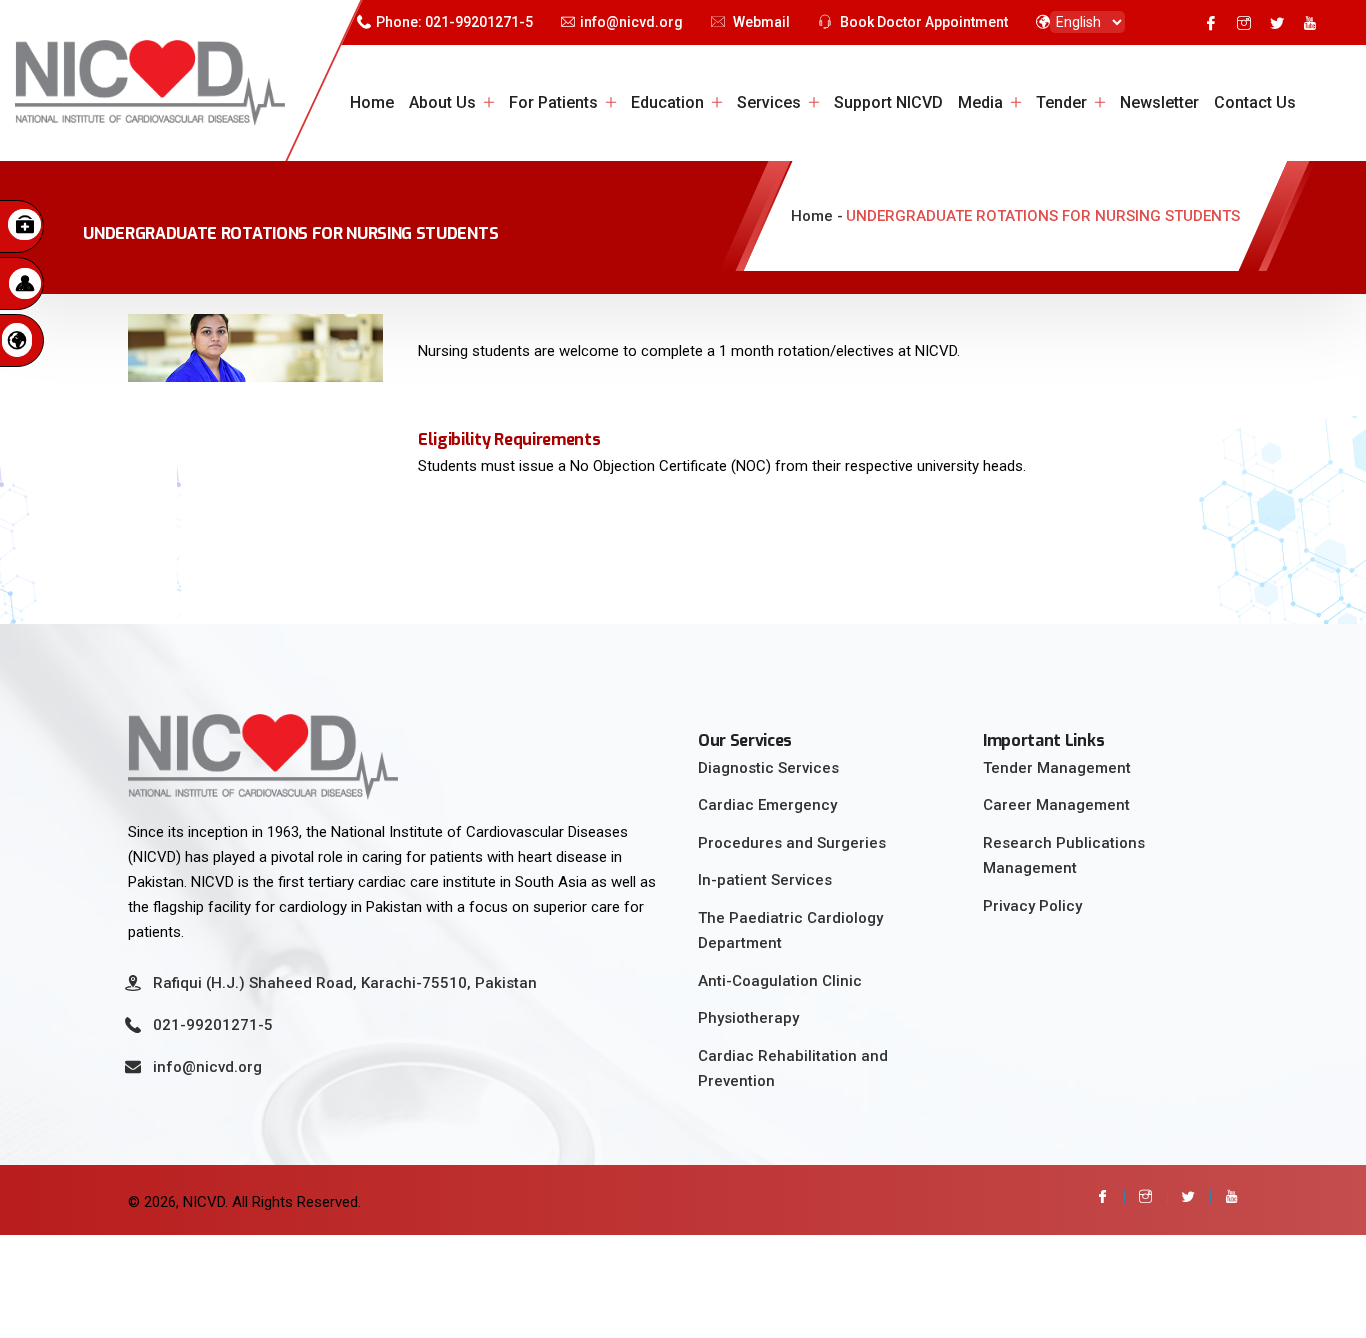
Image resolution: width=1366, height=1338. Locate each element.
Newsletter (1159, 102)
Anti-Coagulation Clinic (780, 981)
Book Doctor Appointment (922, 22)
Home (372, 102)
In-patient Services (765, 880)
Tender (1061, 102)
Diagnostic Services (768, 768)
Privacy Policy (1032, 906)
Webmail (760, 22)
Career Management (1056, 805)
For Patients (553, 102)
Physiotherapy (748, 1018)
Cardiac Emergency (767, 805)
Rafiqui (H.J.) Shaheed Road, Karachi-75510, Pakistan (345, 983)
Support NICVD (888, 102)
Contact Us (1255, 102)
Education (667, 102)
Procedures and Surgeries (792, 843)
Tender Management (1057, 768)
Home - (817, 216)
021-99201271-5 (213, 1025)
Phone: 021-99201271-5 (454, 22)
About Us (442, 102)
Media (980, 102)
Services (769, 102)
